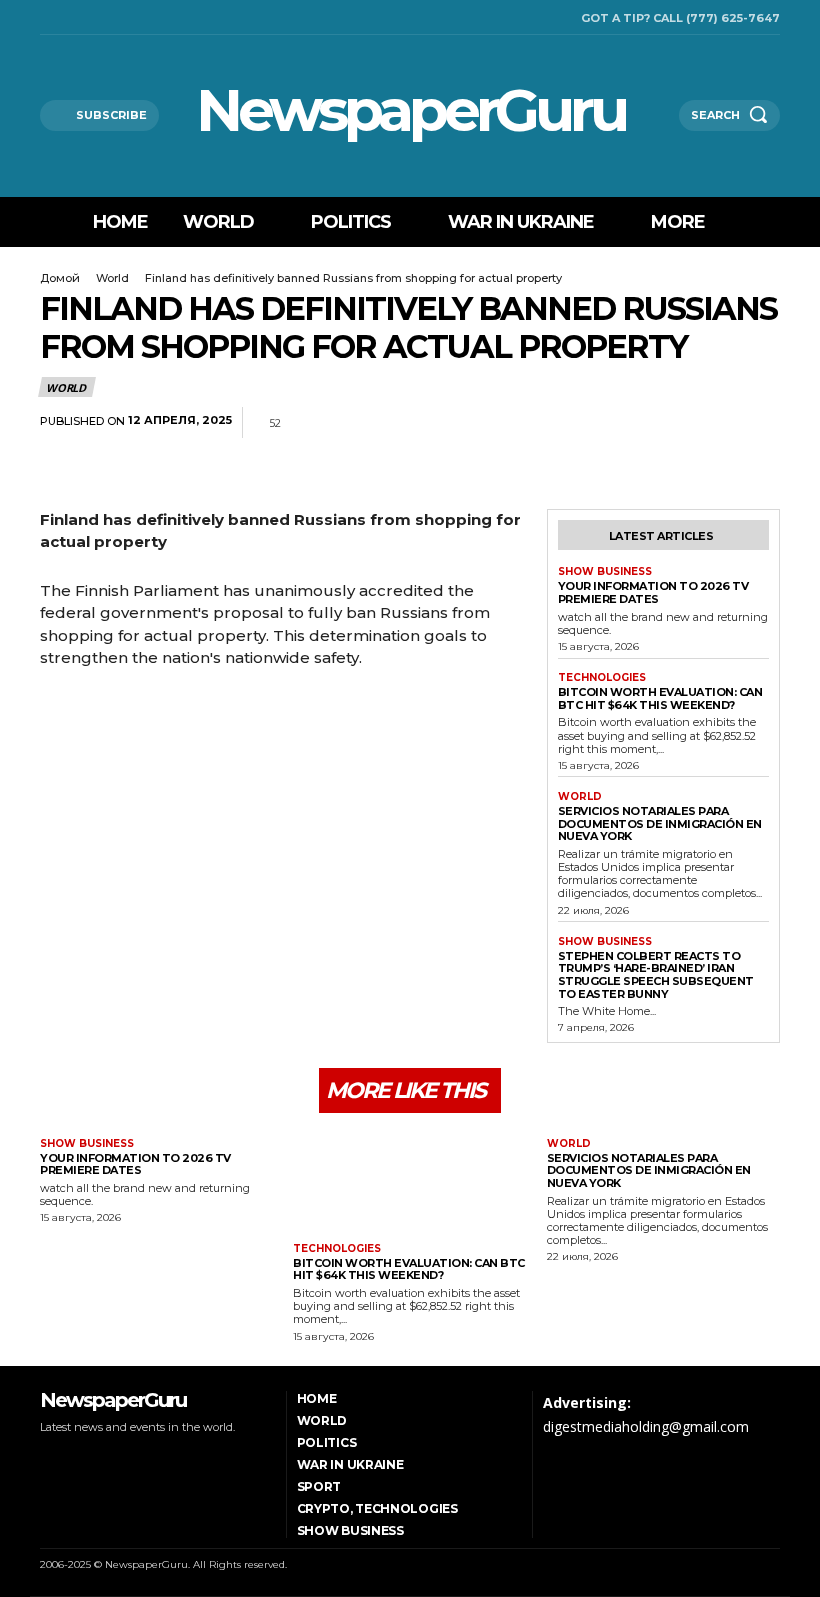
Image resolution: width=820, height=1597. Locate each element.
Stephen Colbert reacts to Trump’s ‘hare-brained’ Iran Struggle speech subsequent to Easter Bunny (656, 975)
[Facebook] (45, 17)
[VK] (760, 423)
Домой (60, 278)
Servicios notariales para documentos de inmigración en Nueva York (660, 823)
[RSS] (70, 17)
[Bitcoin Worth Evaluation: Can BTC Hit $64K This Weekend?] (409, 1180)
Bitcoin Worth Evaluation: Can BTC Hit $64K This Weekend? (660, 698)
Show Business (605, 572)
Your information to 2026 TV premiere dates (653, 592)
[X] (96, 17)
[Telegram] (714, 423)
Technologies (602, 678)
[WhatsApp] (668, 423)
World (112, 278)
